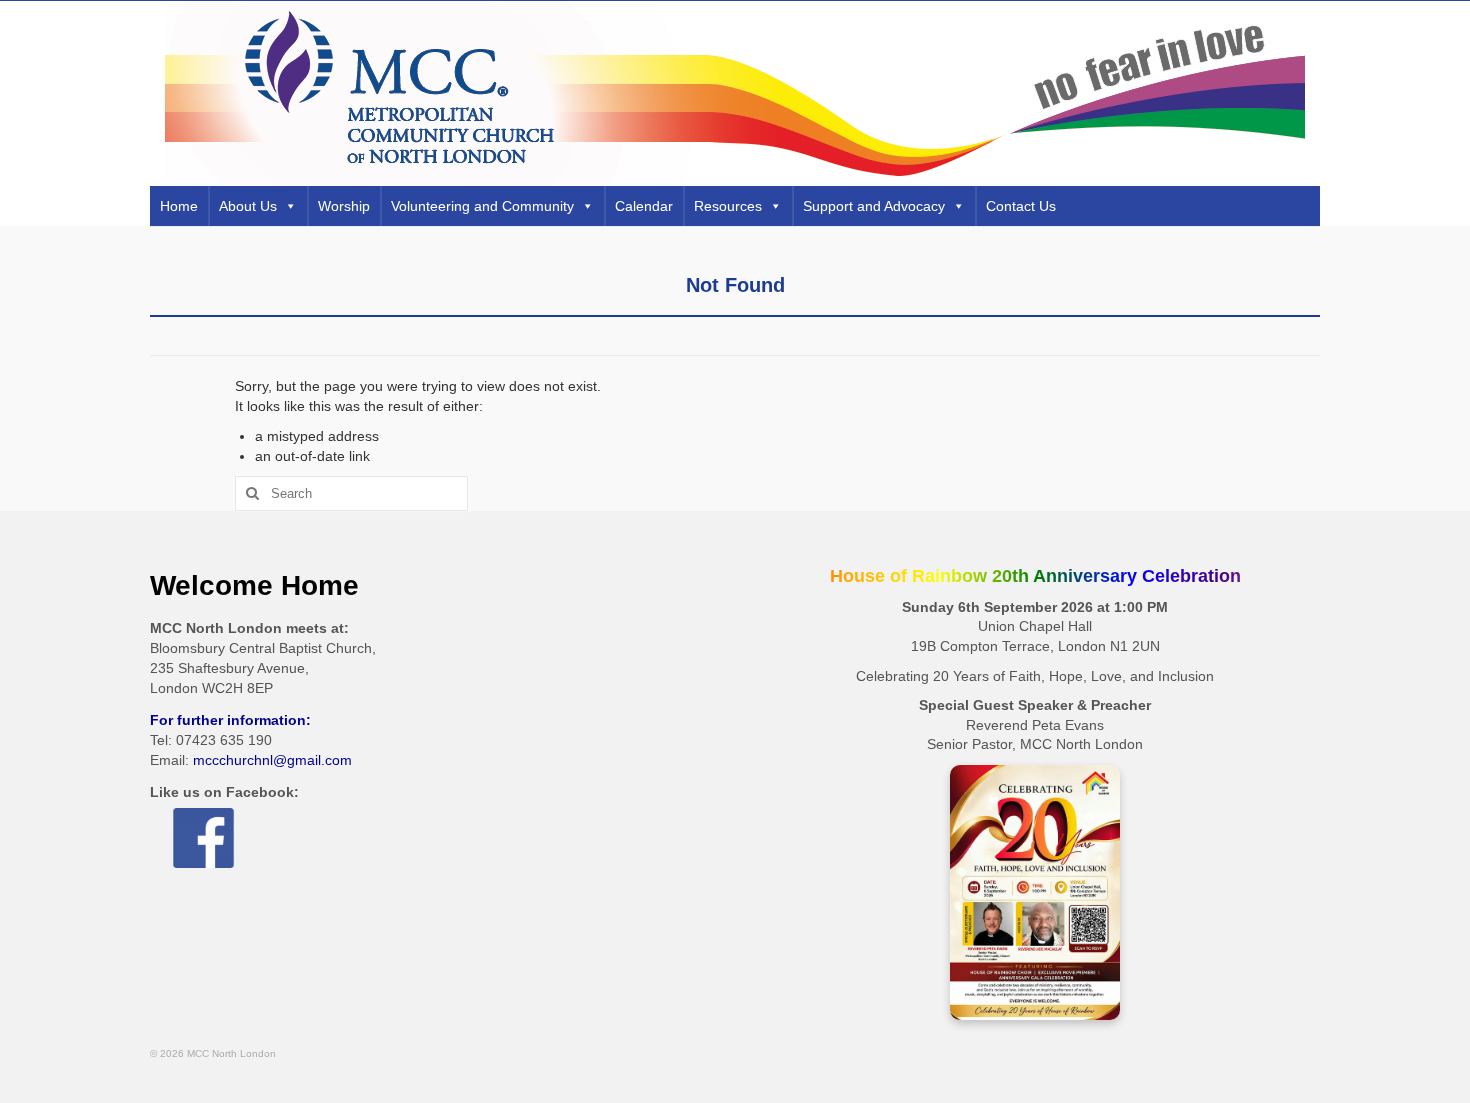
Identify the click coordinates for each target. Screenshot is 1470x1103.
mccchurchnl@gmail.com (272, 760)
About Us (248, 206)
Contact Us (1021, 206)
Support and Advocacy (874, 206)
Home (179, 206)
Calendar (644, 206)
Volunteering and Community (482, 206)
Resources (728, 206)
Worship (344, 206)
